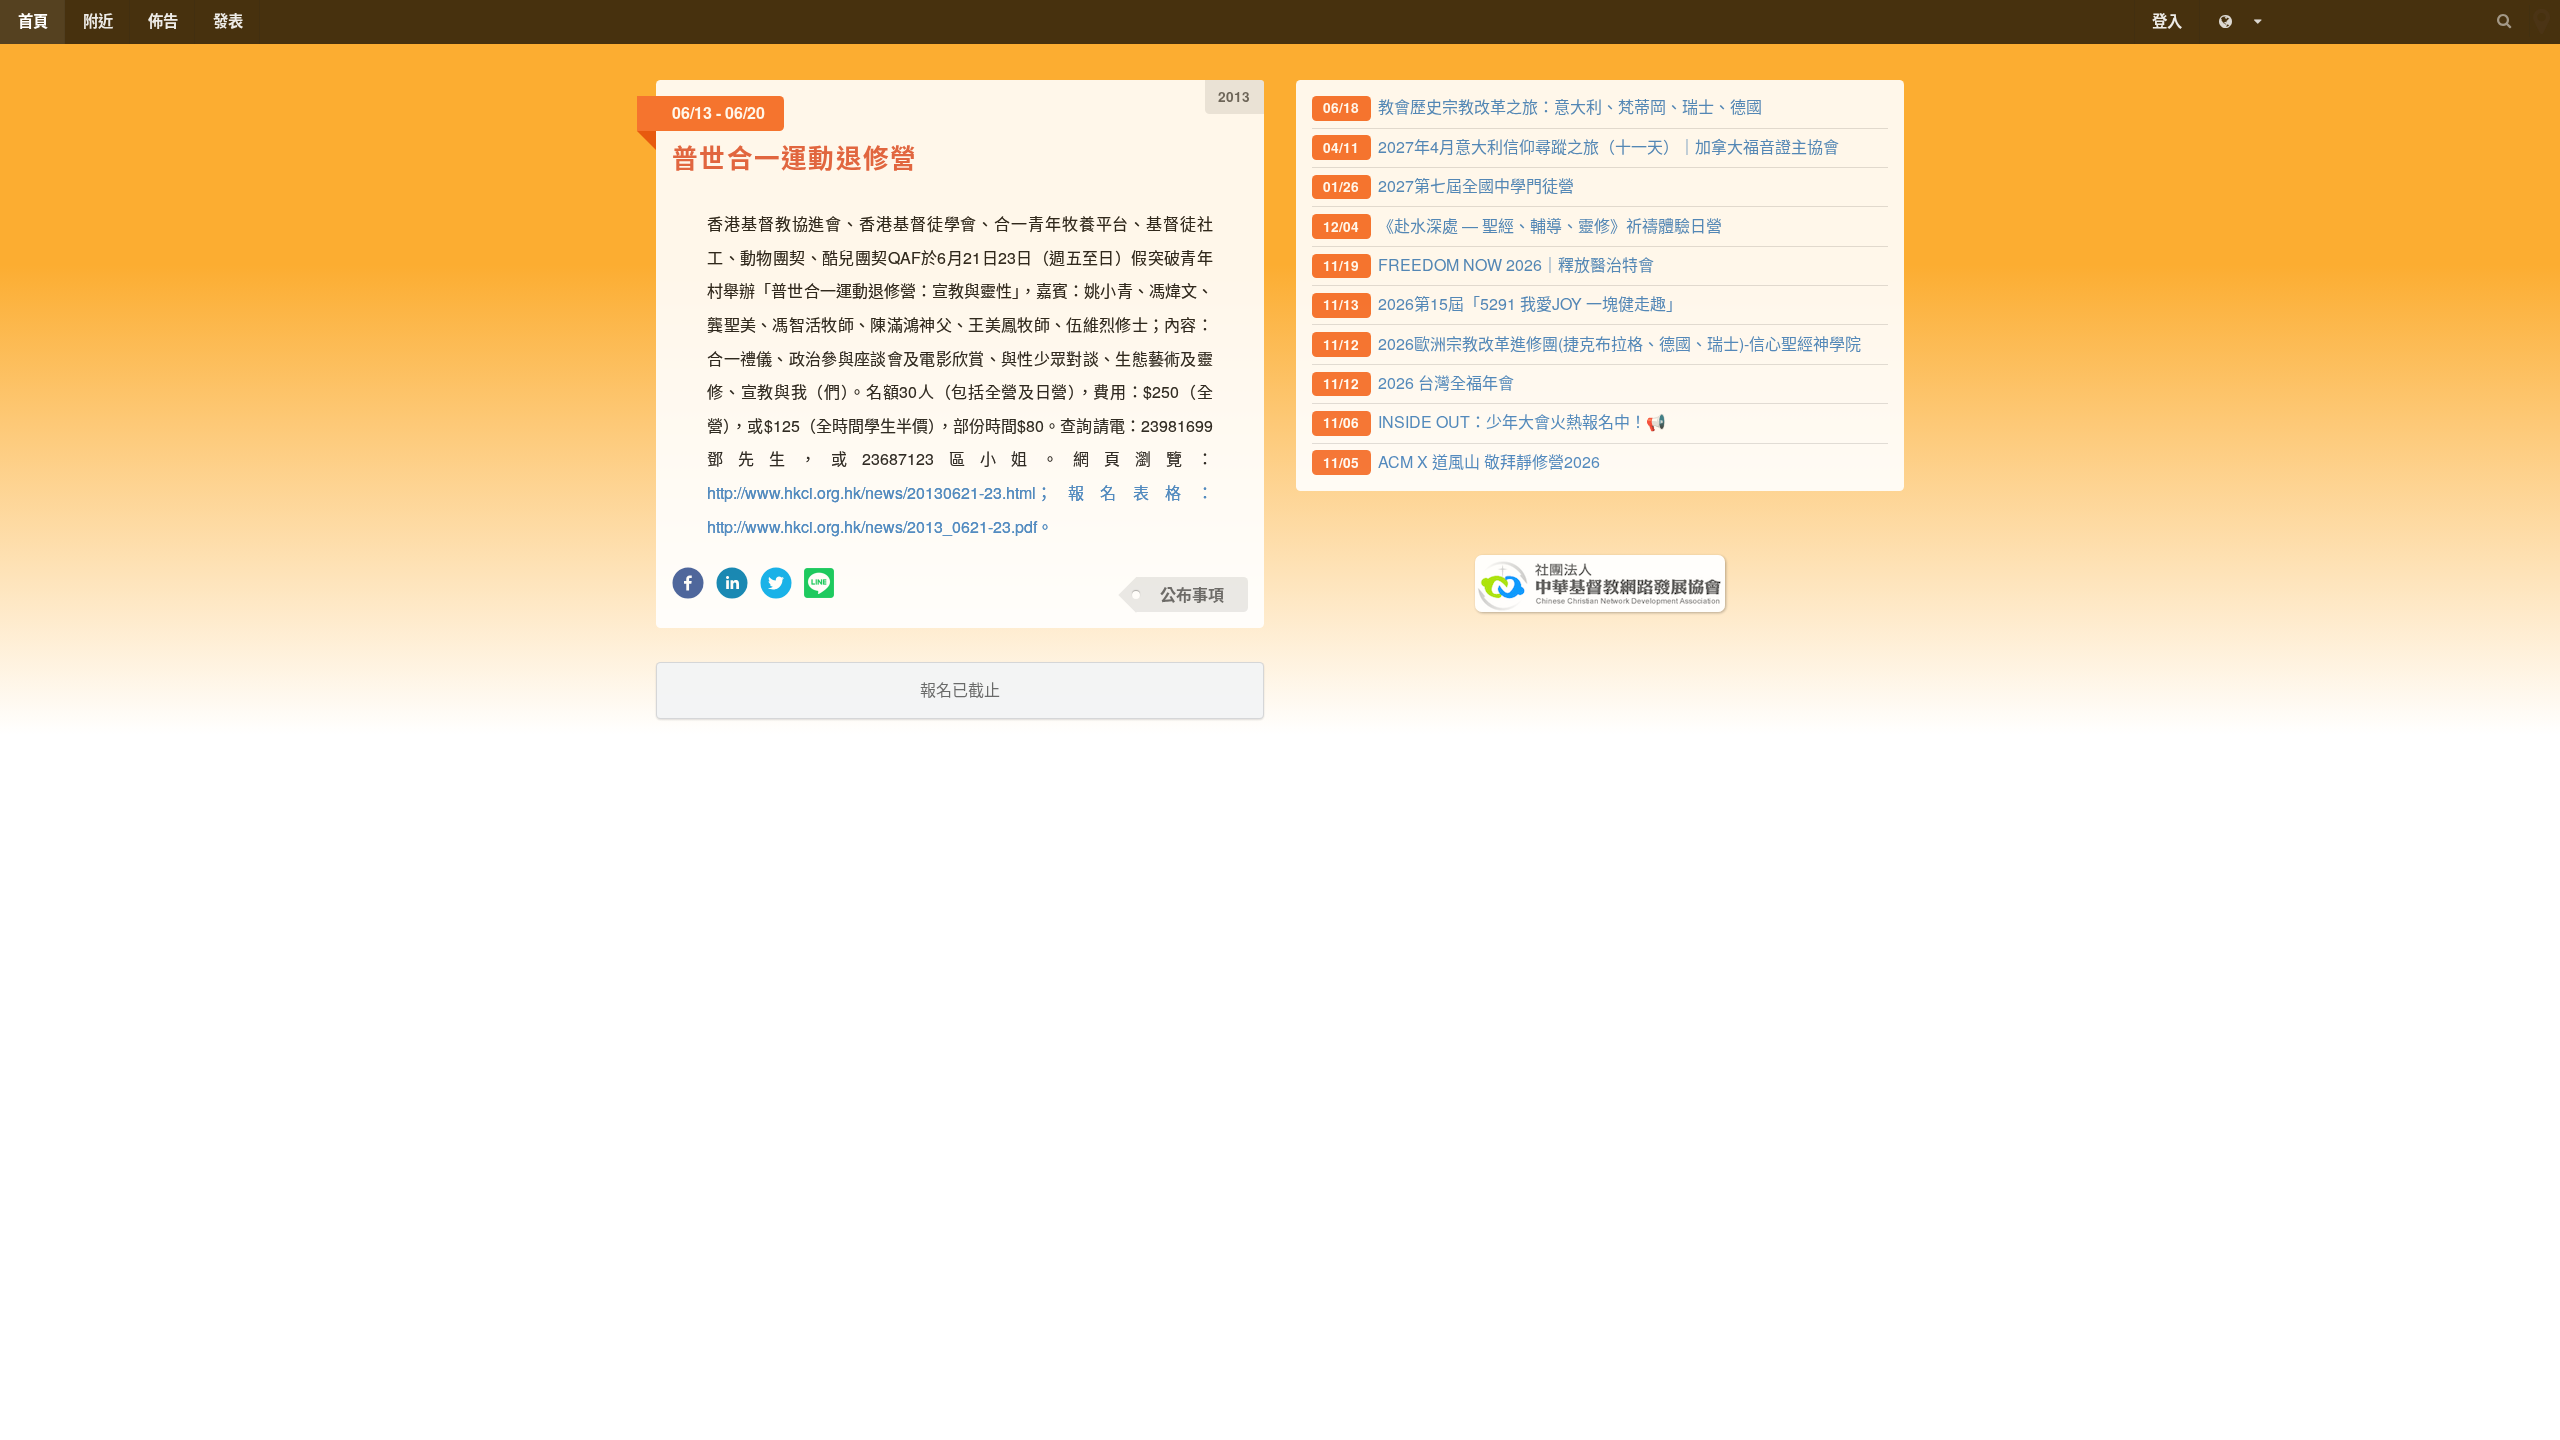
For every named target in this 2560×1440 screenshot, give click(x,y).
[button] (688, 588)
